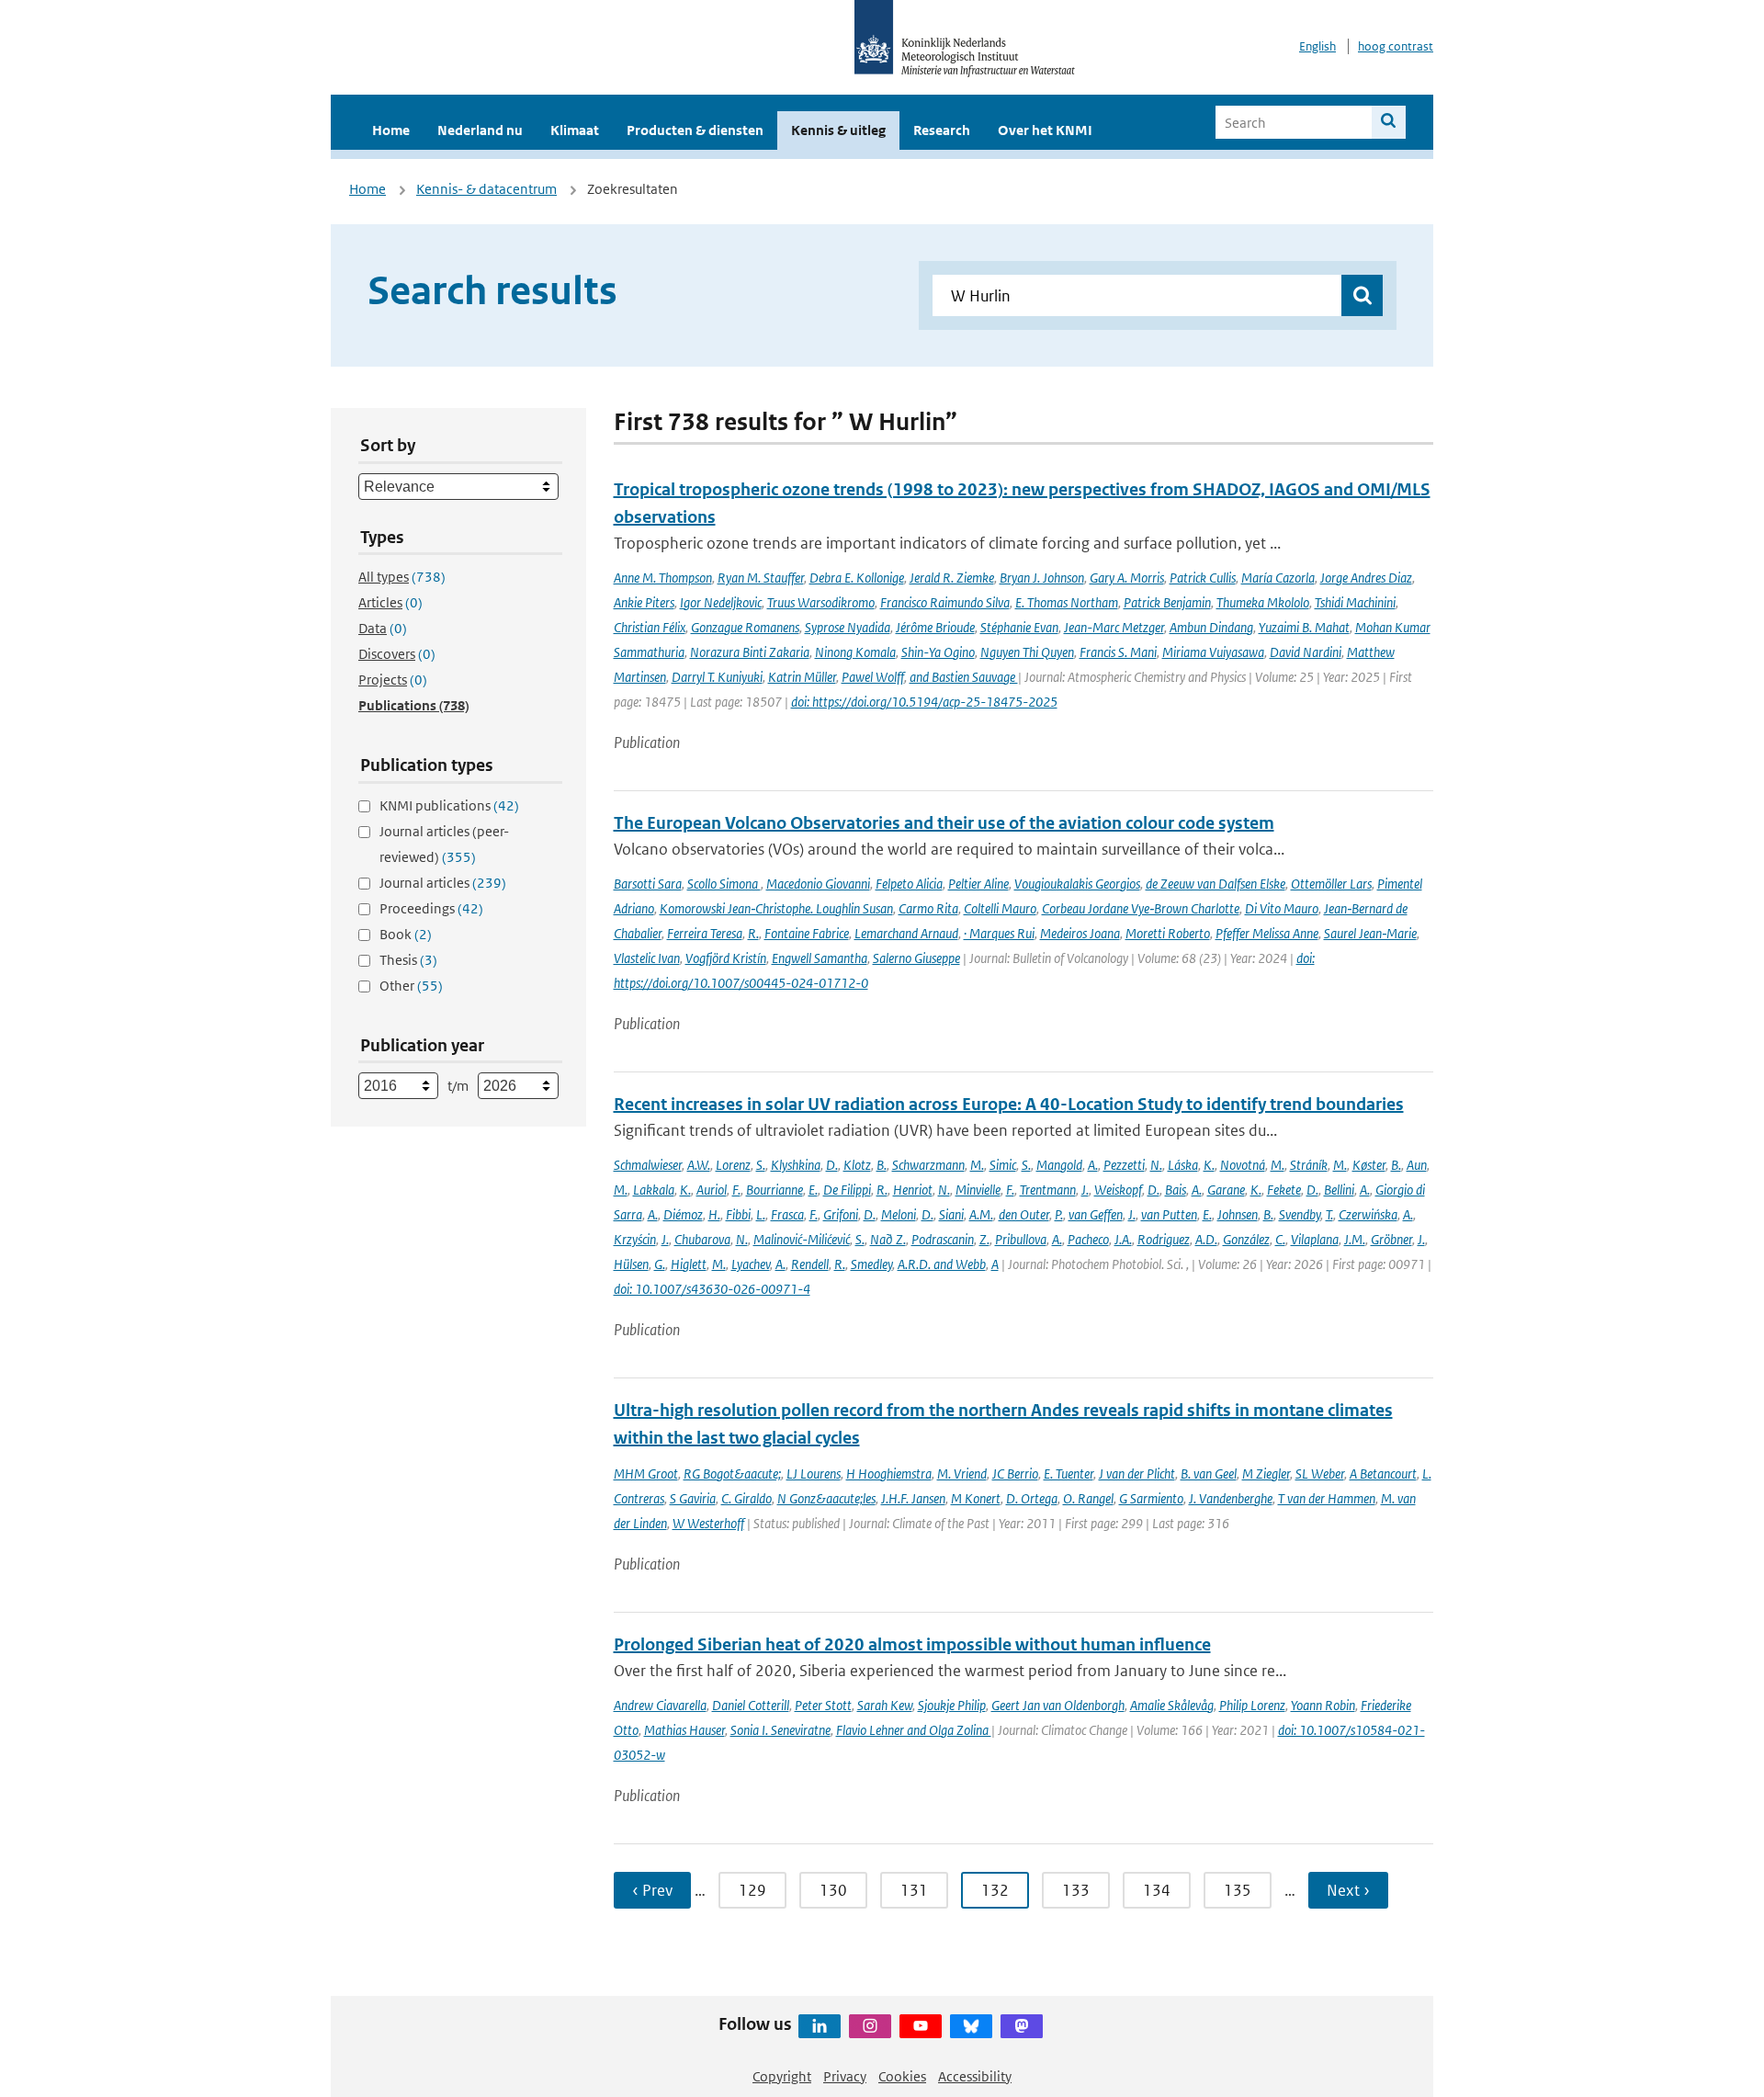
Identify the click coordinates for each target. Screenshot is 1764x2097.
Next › (1348, 1890)
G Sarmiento (1151, 1498)
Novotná (1243, 1165)
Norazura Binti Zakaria (750, 652)
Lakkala (654, 1190)
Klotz (857, 1165)
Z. (984, 1239)
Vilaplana (1315, 1239)
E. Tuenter (1069, 1474)
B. (882, 1165)
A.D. (1206, 1239)
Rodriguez (1164, 1239)
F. (736, 1190)
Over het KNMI (1045, 130)
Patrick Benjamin (1167, 602)
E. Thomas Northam (1067, 602)
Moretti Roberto (1168, 933)
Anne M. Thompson (663, 578)
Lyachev (751, 1264)
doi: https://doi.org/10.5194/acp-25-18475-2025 (924, 702)
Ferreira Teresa (705, 933)
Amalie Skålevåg (1172, 1705)
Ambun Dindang (1211, 627)
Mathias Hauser (684, 1730)
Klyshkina (796, 1165)
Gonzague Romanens (745, 627)
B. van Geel (1209, 1474)
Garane (1226, 1190)
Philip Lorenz (1252, 1705)
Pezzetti (1124, 1165)
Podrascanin (943, 1239)
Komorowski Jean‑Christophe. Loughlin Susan (776, 908)
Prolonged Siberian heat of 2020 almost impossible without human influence (912, 1644)
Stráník (1309, 1165)
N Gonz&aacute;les (826, 1498)
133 (1076, 1890)
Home (391, 130)
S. (761, 1165)
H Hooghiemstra (889, 1474)
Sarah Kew (885, 1705)
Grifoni (841, 1214)
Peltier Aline (978, 884)
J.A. (1123, 1239)
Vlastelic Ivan (647, 958)
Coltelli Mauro (1000, 908)
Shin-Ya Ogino (938, 652)
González (1246, 1239)
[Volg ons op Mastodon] (1022, 2026)
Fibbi (738, 1214)
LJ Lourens (814, 1474)
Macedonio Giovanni (818, 884)
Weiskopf (1118, 1190)
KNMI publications (449, 805)
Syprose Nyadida (848, 627)
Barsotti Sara (648, 884)
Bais (1176, 1190)
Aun (1417, 1165)
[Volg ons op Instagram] (870, 2026)
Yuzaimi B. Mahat (1304, 627)
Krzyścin (635, 1239)
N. (1156, 1165)
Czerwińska (1368, 1214)
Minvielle (978, 1190)
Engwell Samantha (820, 958)
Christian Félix (650, 627)
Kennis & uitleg (838, 130)
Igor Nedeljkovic (721, 602)
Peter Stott (823, 1705)
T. (1329, 1214)
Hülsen (631, 1264)
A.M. (981, 1214)
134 (1157, 1890)
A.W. (699, 1165)
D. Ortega (1032, 1498)
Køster (1369, 1165)
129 (752, 1890)
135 (1238, 1890)
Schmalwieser (648, 1165)
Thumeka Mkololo (1263, 602)
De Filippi (847, 1190)
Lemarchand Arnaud (906, 933)
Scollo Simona (724, 884)
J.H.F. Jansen (913, 1498)
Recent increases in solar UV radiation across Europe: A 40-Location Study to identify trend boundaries (1009, 1104)
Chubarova (702, 1239)
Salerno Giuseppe (916, 958)
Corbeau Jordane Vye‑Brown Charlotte (1141, 908)
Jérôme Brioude (935, 627)
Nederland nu (480, 130)
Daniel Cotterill (751, 1705)
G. (660, 1264)
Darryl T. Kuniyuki (717, 677)
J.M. (1355, 1239)
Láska (1183, 1165)
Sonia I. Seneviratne (780, 1730)
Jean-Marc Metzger (1114, 627)
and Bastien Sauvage (964, 677)
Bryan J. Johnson (1042, 578)
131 (914, 1890)
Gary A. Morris (1127, 578)
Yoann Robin (1323, 1705)
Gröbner (1391, 1239)
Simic (1003, 1165)
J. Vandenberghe (1231, 1498)
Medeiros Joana (1080, 933)
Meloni (899, 1214)
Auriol (712, 1190)
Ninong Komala (855, 652)
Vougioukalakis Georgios (1077, 884)
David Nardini (1306, 652)
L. (761, 1214)
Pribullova (1021, 1239)
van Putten (1169, 1214)
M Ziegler (1266, 1474)
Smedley (871, 1264)
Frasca (787, 1214)
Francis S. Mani (1118, 652)
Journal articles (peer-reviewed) (444, 844)
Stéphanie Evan (1019, 627)
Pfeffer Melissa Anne (1267, 933)
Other (411, 986)
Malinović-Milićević (802, 1239)
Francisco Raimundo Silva (945, 602)
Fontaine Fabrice (807, 933)
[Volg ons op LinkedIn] (820, 2026)
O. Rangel (1088, 1498)
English (1317, 46)
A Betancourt (1383, 1474)
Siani (951, 1214)
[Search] (1389, 122)
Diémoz (683, 1214)
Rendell (810, 1264)
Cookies (902, 2076)
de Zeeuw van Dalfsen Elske (1216, 884)
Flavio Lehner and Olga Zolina (914, 1730)
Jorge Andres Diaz (1366, 578)
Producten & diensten (695, 130)
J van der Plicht (1137, 1474)
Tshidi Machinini (1355, 602)
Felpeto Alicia (909, 884)
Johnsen (1238, 1214)
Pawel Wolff (873, 677)
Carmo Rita (928, 908)
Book (406, 934)
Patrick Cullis (1203, 578)
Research (942, 130)
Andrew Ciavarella (660, 1705)
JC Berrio (1015, 1474)
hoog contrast (1396, 46)
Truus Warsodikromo (821, 602)
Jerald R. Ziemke (952, 578)
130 (833, 1890)
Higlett (689, 1264)
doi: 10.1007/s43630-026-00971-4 (712, 1289)
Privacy (845, 2076)
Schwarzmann (928, 1165)
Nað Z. (888, 1239)
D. (832, 1165)
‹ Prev (652, 1890)
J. (1085, 1190)
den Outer (1024, 1214)
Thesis (408, 960)
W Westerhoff (708, 1523)
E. (813, 1190)
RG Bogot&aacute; (732, 1474)
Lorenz (733, 1165)
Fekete (1284, 1190)
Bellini (1339, 1190)
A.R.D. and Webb (942, 1264)
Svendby (1300, 1214)
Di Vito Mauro (1282, 908)
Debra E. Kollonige (857, 578)
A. (1093, 1165)
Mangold (1059, 1165)
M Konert (976, 1498)
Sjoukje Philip (952, 1705)
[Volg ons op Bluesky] (971, 2026)
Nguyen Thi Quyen (1027, 652)
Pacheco (1088, 1239)
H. (714, 1214)
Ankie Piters (644, 602)
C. (1280, 1239)
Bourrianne (775, 1190)
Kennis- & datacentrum (486, 189)
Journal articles (443, 883)
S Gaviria (693, 1498)
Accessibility (975, 2076)
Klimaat (575, 130)
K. (1209, 1165)
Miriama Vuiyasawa (1213, 652)
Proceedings (431, 908)
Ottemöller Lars (1331, 884)
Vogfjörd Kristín (726, 958)
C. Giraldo (746, 1498)
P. (1059, 1214)
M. (977, 1165)
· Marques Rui (999, 933)
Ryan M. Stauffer (761, 578)
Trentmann (1048, 1190)
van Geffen (1096, 1214)
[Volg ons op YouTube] (921, 2026)
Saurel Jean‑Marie (1370, 933)
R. (753, 933)
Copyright (782, 2076)
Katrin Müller (802, 677)
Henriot (913, 1190)
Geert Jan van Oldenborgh (1058, 1705)
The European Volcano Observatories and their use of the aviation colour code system (944, 823)
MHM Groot (646, 1474)
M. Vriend (962, 1474)
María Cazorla (1278, 578)
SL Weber (1320, 1474)
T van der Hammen (1327, 1498)
